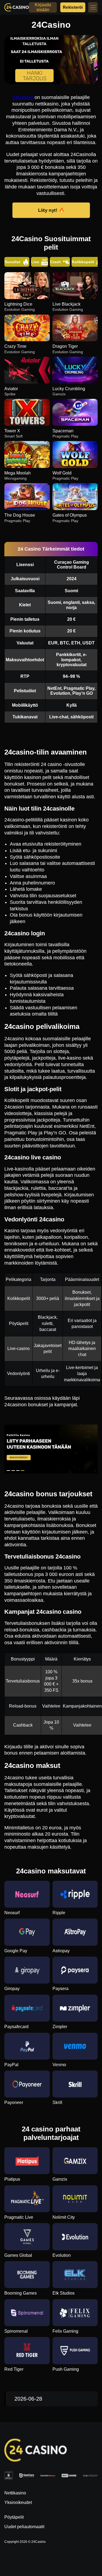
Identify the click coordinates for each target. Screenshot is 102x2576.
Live (35, 262)
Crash (55, 262)
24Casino (23, 97)
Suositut (13, 262)
